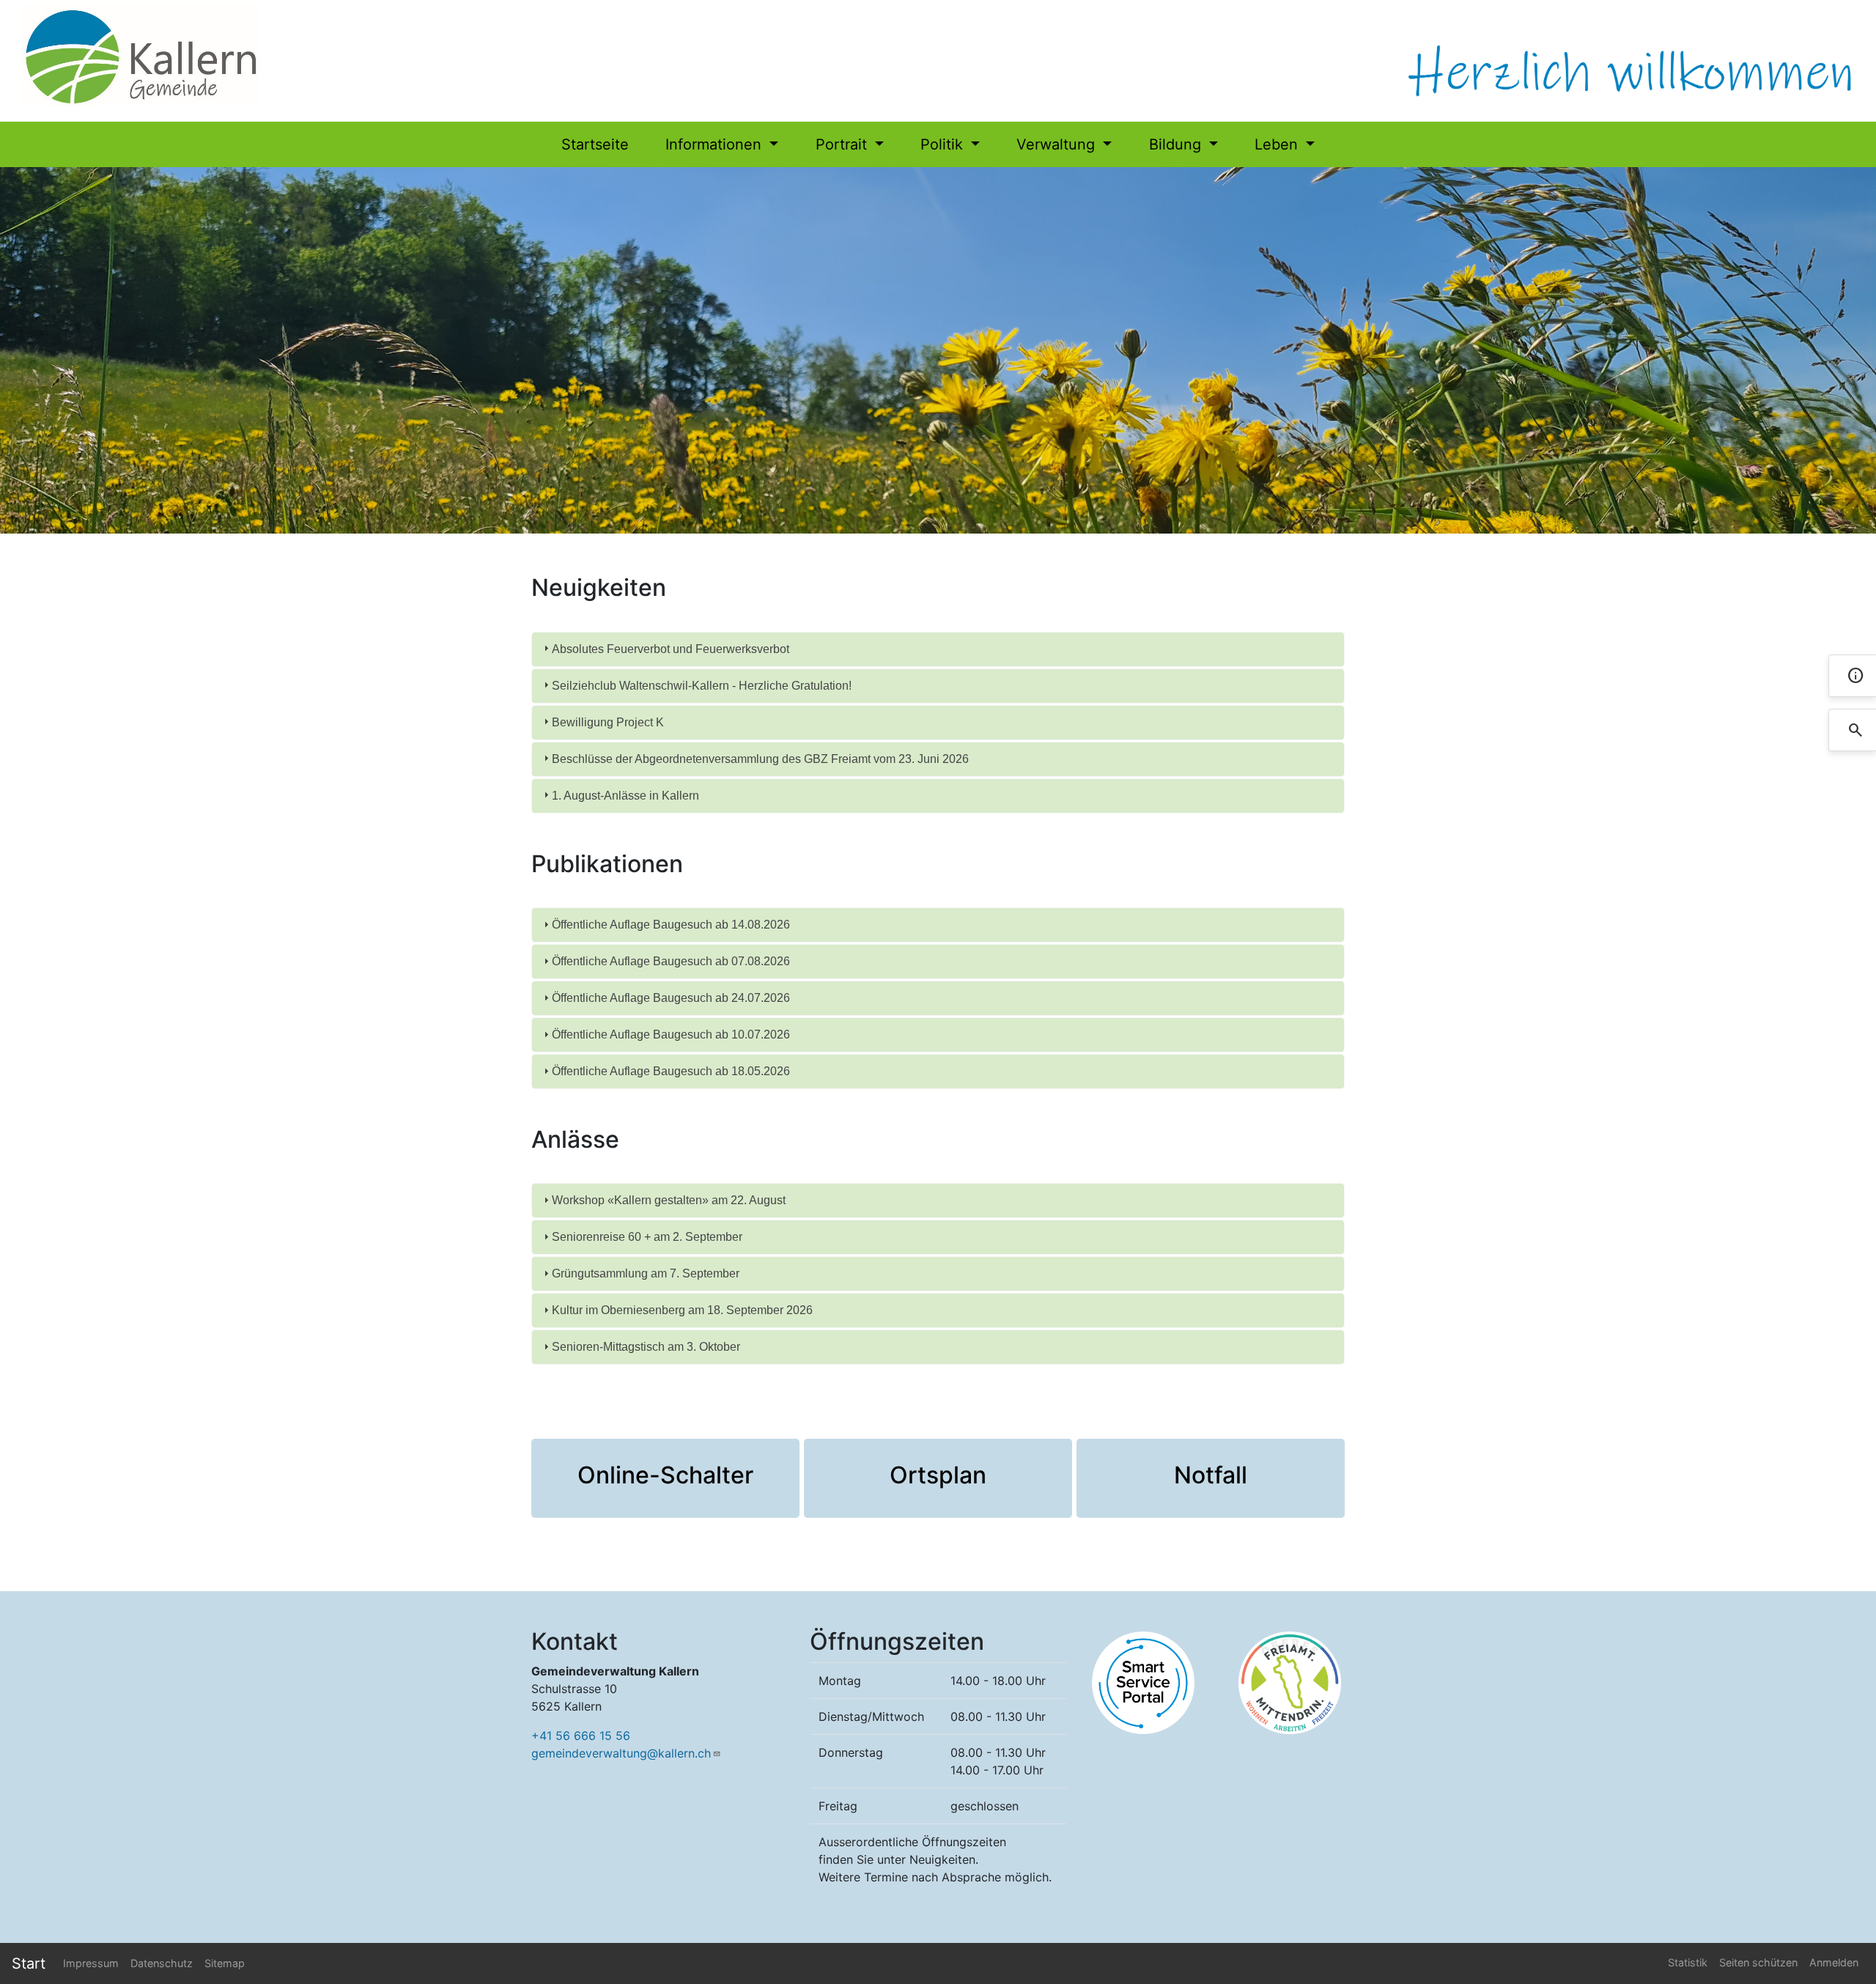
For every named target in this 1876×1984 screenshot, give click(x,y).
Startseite (595, 144)
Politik (944, 144)
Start (29, 1963)
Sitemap (225, 1963)
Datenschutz (162, 1963)
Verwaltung (1058, 144)
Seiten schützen (1758, 1962)
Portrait (843, 144)
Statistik (1688, 1962)
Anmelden (1834, 1962)
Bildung (1177, 144)
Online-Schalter (665, 1475)
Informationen (716, 144)
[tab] (938, 649)
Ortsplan (938, 1475)
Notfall (1211, 1475)
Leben (1278, 144)
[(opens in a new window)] (1143, 1682)
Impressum (91, 1963)
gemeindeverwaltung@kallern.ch (621, 1753)
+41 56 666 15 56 (581, 1736)
